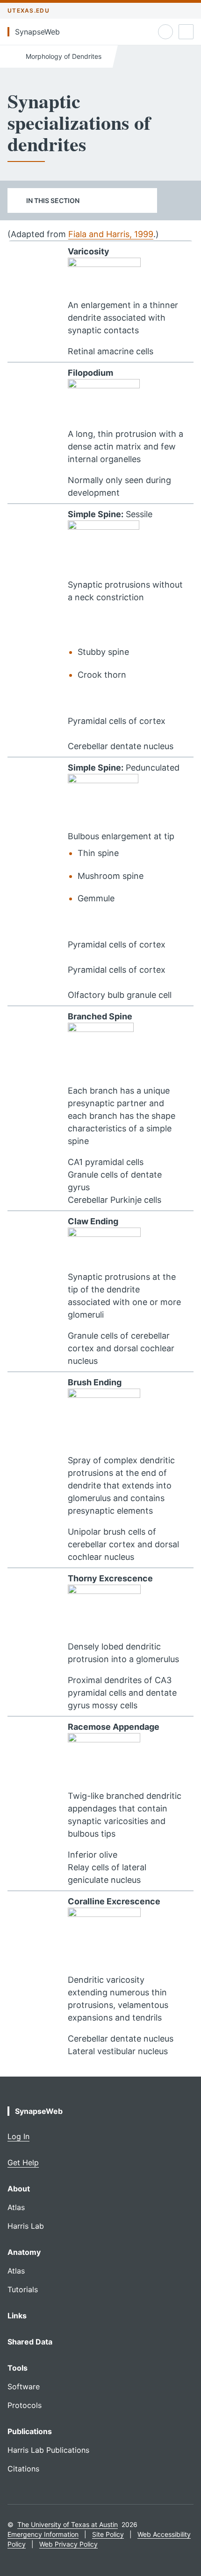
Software (24, 2386)
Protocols (25, 2405)
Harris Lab (26, 2226)
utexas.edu (29, 11)
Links (17, 2316)
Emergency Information (43, 2534)
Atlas (16, 2207)
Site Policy (108, 2534)
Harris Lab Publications (48, 2450)
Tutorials (23, 2289)
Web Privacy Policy (68, 2544)
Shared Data (30, 2342)
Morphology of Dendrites (63, 56)
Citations (23, 2469)
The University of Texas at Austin (68, 2524)
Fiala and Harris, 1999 (111, 234)
